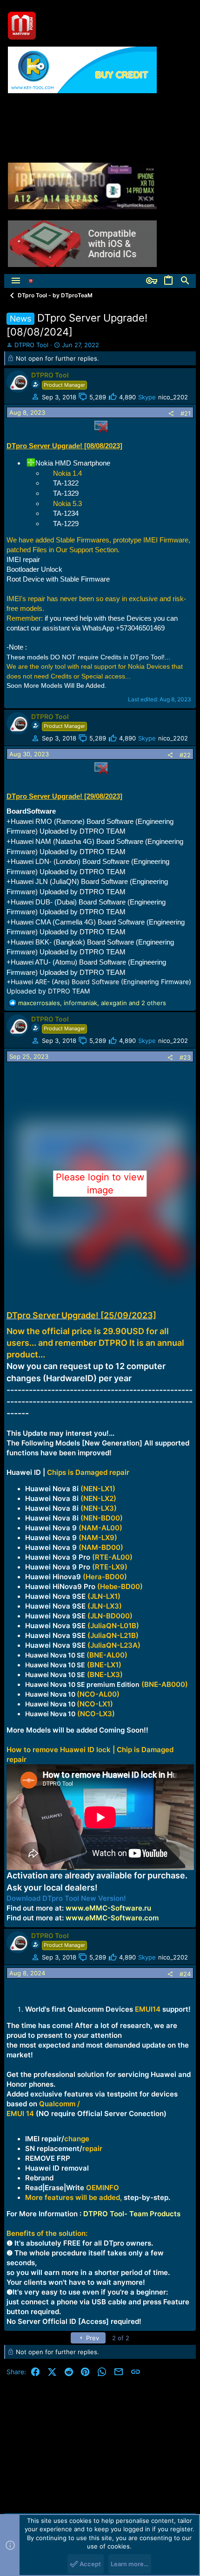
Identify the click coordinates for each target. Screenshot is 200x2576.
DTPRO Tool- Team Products (132, 2214)
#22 (185, 755)
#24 (185, 1974)
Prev (92, 2338)
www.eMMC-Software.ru (108, 1908)
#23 (185, 1057)
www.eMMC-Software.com (112, 1918)
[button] (16, 281)
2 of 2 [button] (121, 2338)
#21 (186, 413)
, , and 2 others (92, 1003)
